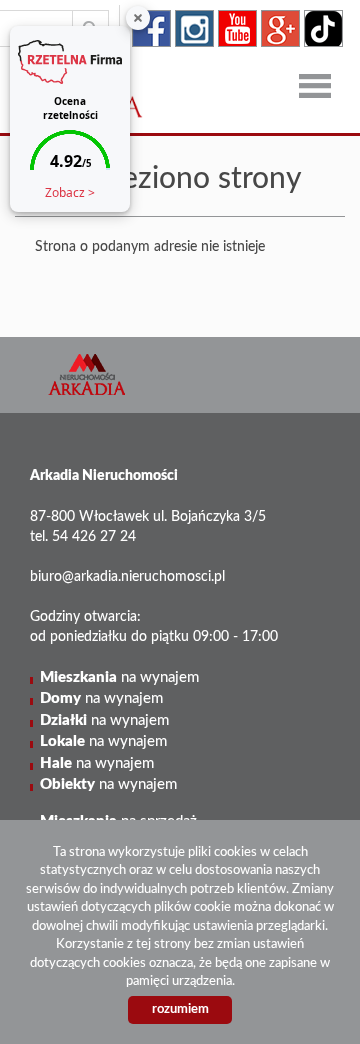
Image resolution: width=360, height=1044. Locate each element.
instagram (194, 28)
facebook (151, 28)
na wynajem (119, 677)
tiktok (323, 28)
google (280, 28)
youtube (237, 28)
